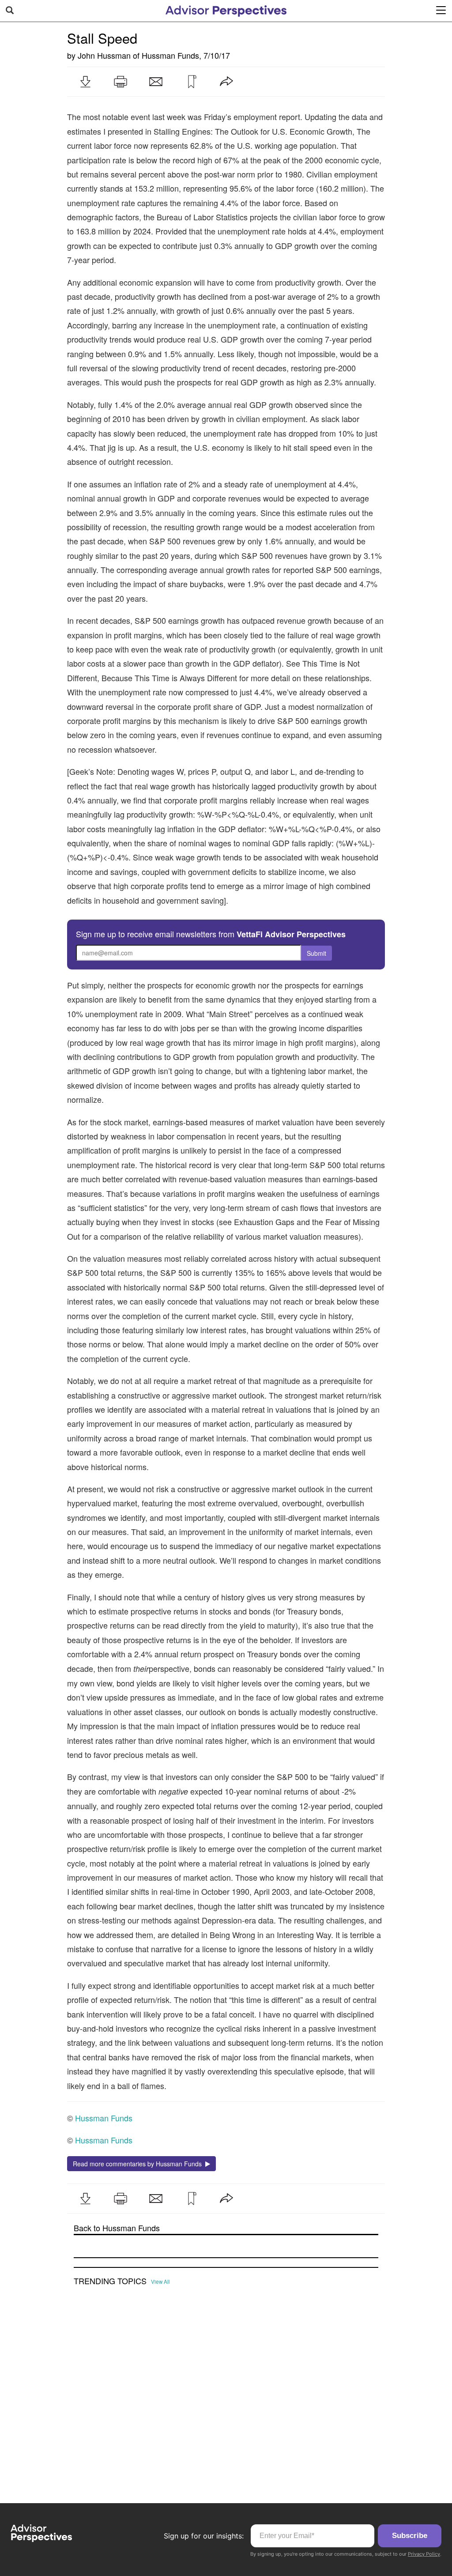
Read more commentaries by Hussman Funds (139, 2164)
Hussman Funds (170, 55)
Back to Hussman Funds (117, 2228)
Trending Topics (110, 2281)
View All (160, 2282)
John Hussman (104, 55)
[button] (85, 82)
